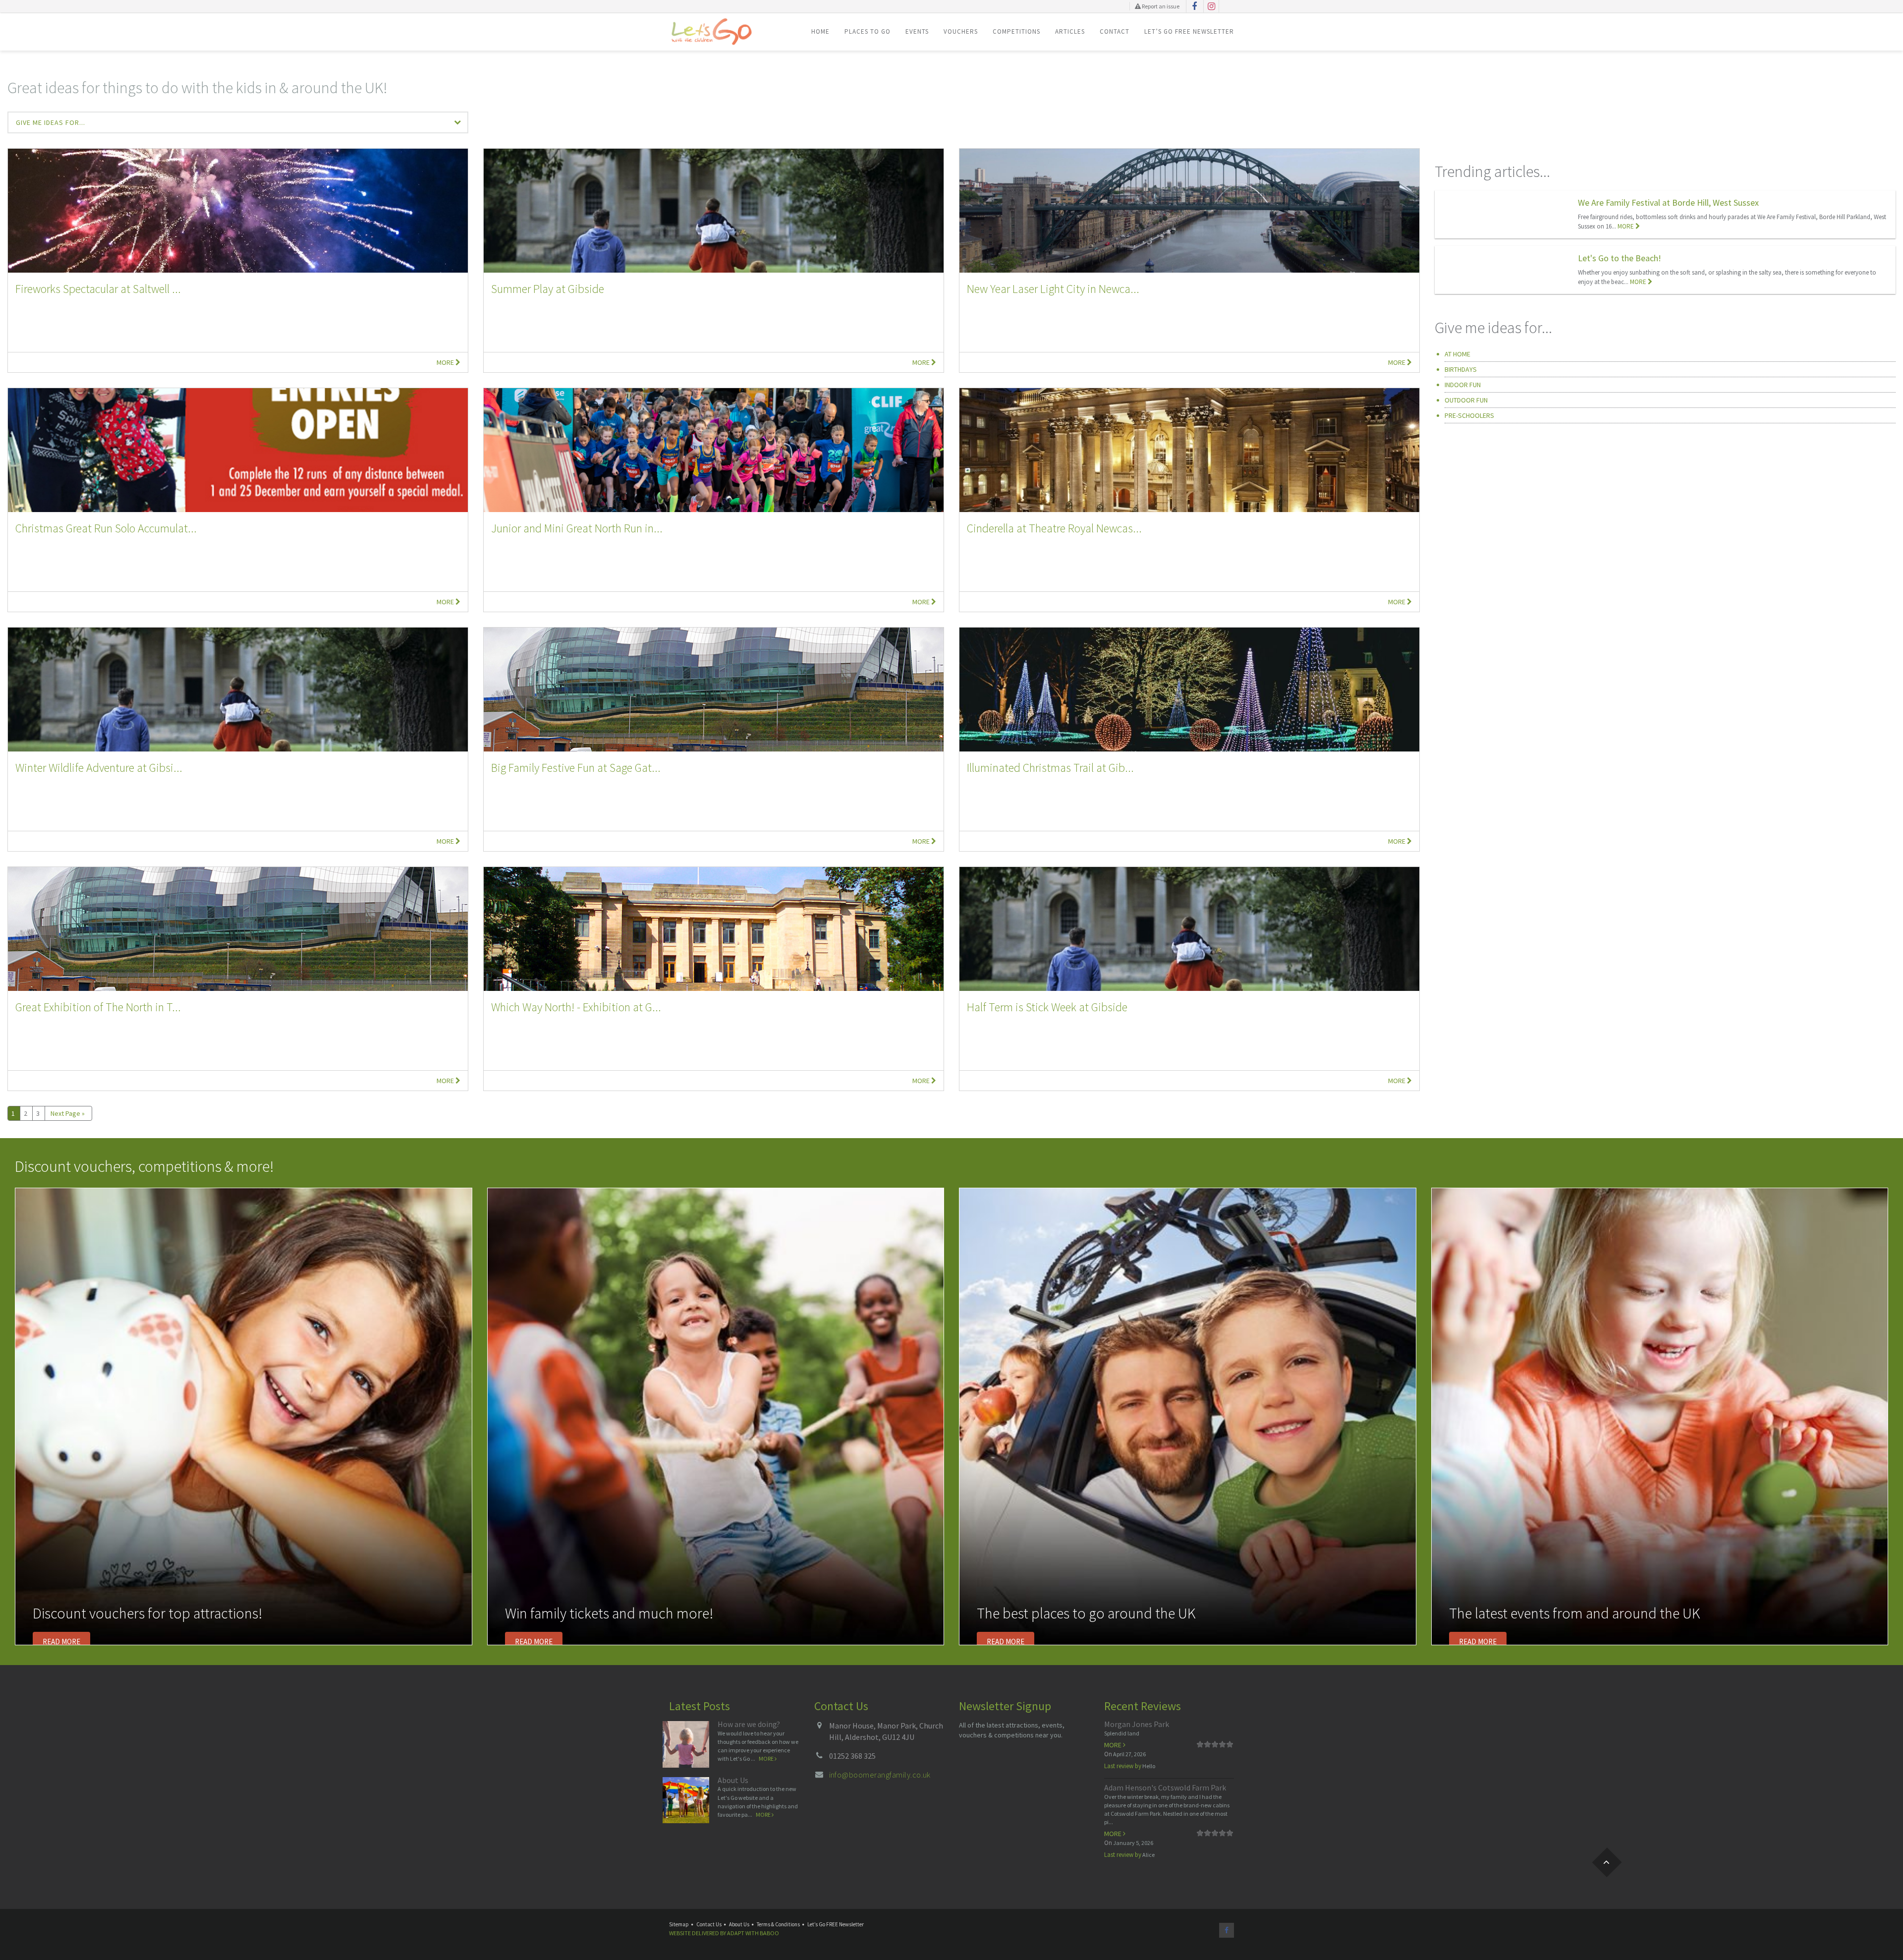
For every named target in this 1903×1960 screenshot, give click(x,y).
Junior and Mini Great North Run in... (577, 528)
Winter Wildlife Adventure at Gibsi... (99, 768)
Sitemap (679, 1924)
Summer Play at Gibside (548, 289)
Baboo (769, 1933)
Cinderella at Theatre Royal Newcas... (1054, 528)
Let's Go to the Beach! (1620, 258)
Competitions (1016, 31)
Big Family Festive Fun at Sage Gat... (576, 768)
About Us (733, 1780)
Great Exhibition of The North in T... (98, 1007)
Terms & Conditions (778, 1924)
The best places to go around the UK (1086, 1613)
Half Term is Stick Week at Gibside (1047, 1007)
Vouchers (961, 31)
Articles (1070, 31)
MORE (1626, 226)
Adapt (736, 1933)
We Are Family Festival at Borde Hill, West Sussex (1668, 202)
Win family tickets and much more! (609, 1613)
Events (917, 31)
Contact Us (709, 1924)
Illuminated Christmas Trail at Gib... (1050, 768)
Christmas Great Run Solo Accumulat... (106, 528)
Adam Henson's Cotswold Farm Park (1165, 1787)
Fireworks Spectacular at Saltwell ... (98, 289)
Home (820, 31)
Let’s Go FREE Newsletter (1189, 31)
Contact (1115, 31)
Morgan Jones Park (1137, 1724)
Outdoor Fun (1466, 400)
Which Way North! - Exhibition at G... (576, 1007)
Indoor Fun (1463, 385)
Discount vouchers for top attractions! (147, 1613)
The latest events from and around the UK (1575, 1613)
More (446, 362)
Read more (61, 1642)
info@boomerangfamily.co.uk (880, 1775)
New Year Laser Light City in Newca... (1053, 289)
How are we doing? (749, 1724)
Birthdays (1461, 369)
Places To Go (868, 31)
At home (1457, 354)
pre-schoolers (1469, 415)
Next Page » (68, 1113)
